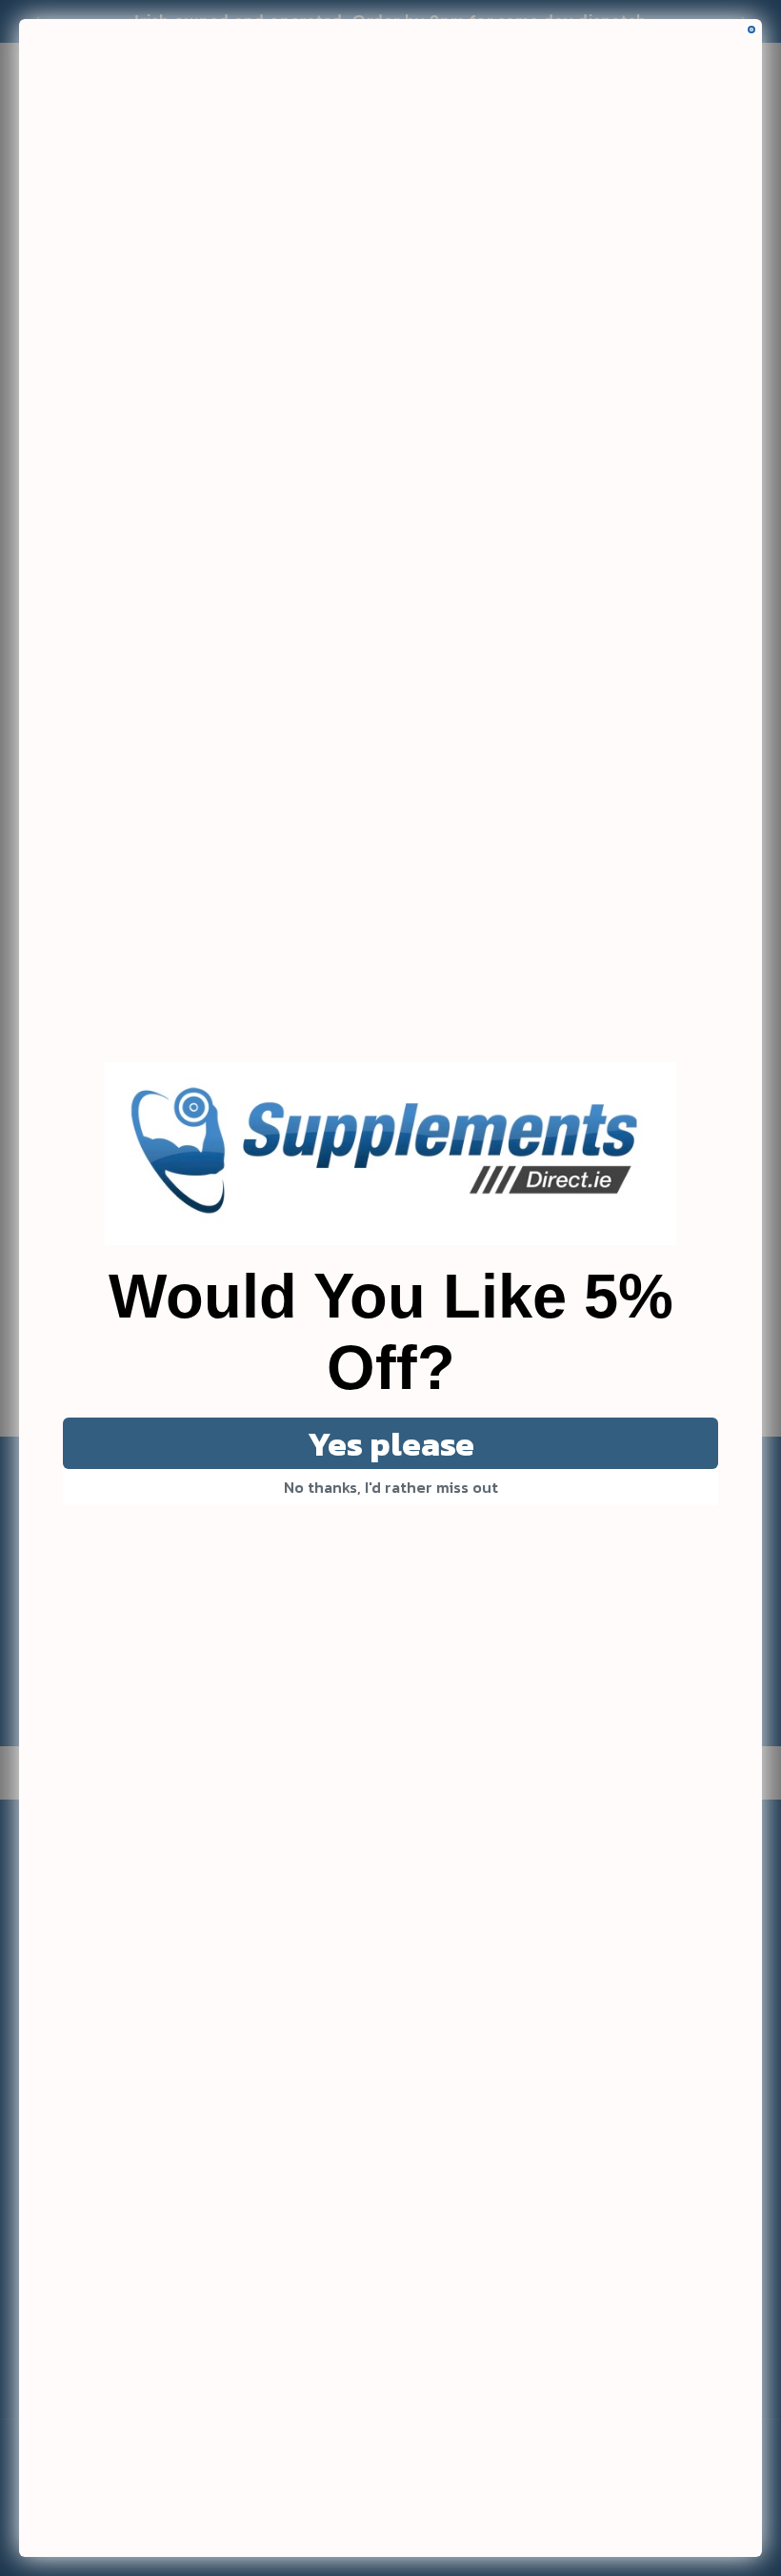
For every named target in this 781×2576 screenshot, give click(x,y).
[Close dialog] (751, 30)
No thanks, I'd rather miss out (391, 1487)
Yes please (391, 1444)
